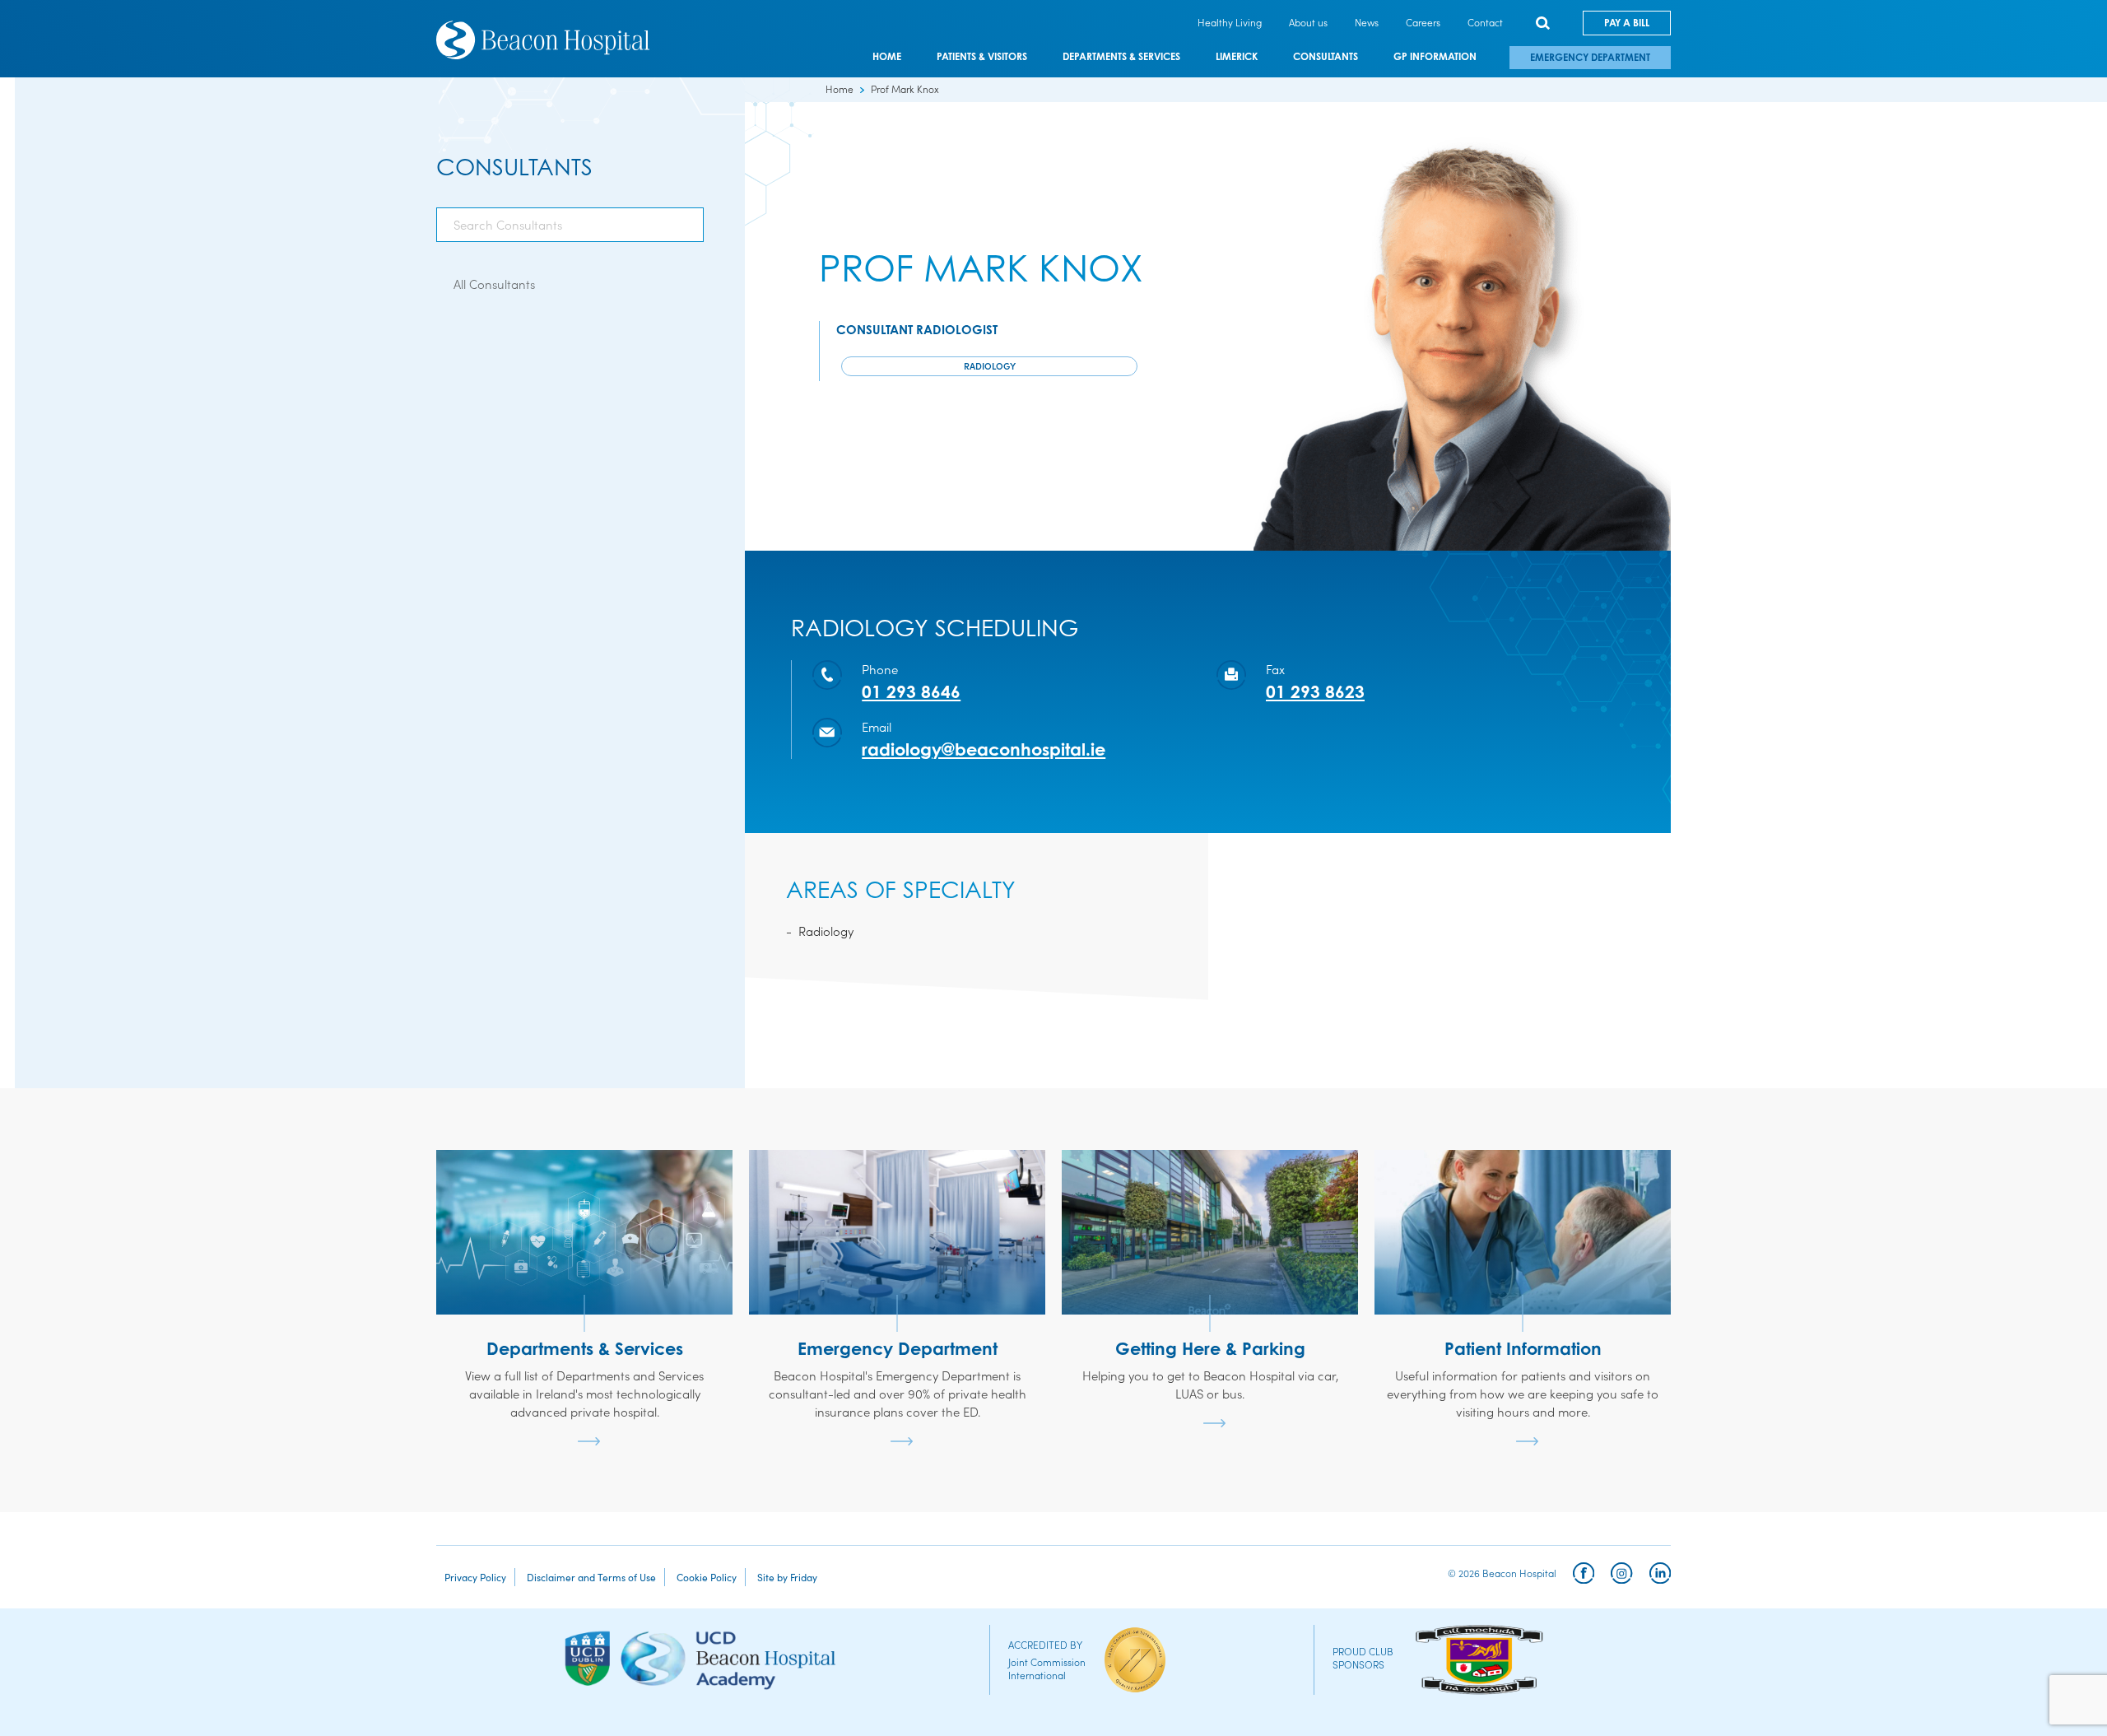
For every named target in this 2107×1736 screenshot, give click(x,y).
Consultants (1326, 57)
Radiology (990, 365)
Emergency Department (1590, 57)
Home (887, 57)
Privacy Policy (475, 1577)
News (1367, 22)
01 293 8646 (911, 691)
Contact (1485, 22)
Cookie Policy (707, 1577)
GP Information (1435, 57)
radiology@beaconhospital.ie (984, 749)
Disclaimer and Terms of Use (591, 1577)
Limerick (1237, 57)
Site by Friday (787, 1577)
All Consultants (494, 284)
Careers (1423, 22)
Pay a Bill (1627, 23)
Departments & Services (1121, 57)
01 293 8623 (1315, 691)
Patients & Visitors (982, 57)
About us (1308, 22)
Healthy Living (1230, 22)
